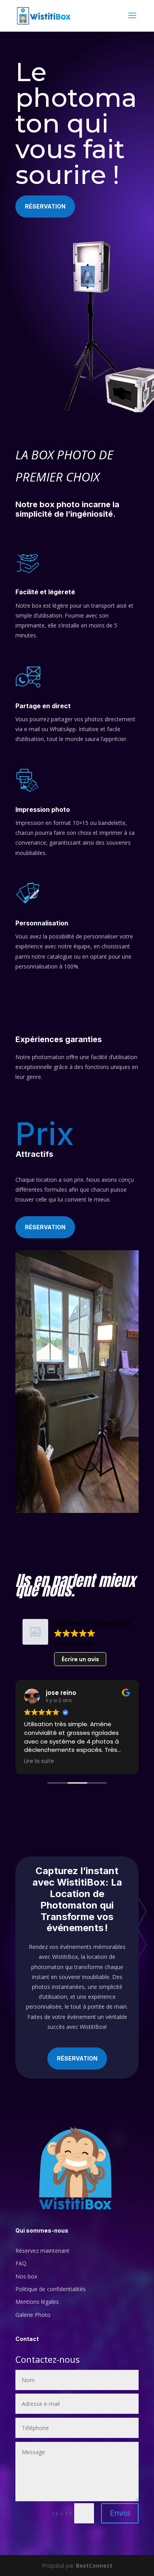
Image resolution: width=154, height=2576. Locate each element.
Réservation (45, 206)
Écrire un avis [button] (80, 1659)
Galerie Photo (33, 2315)
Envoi (120, 2513)
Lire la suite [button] (39, 1761)
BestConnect (94, 2566)
